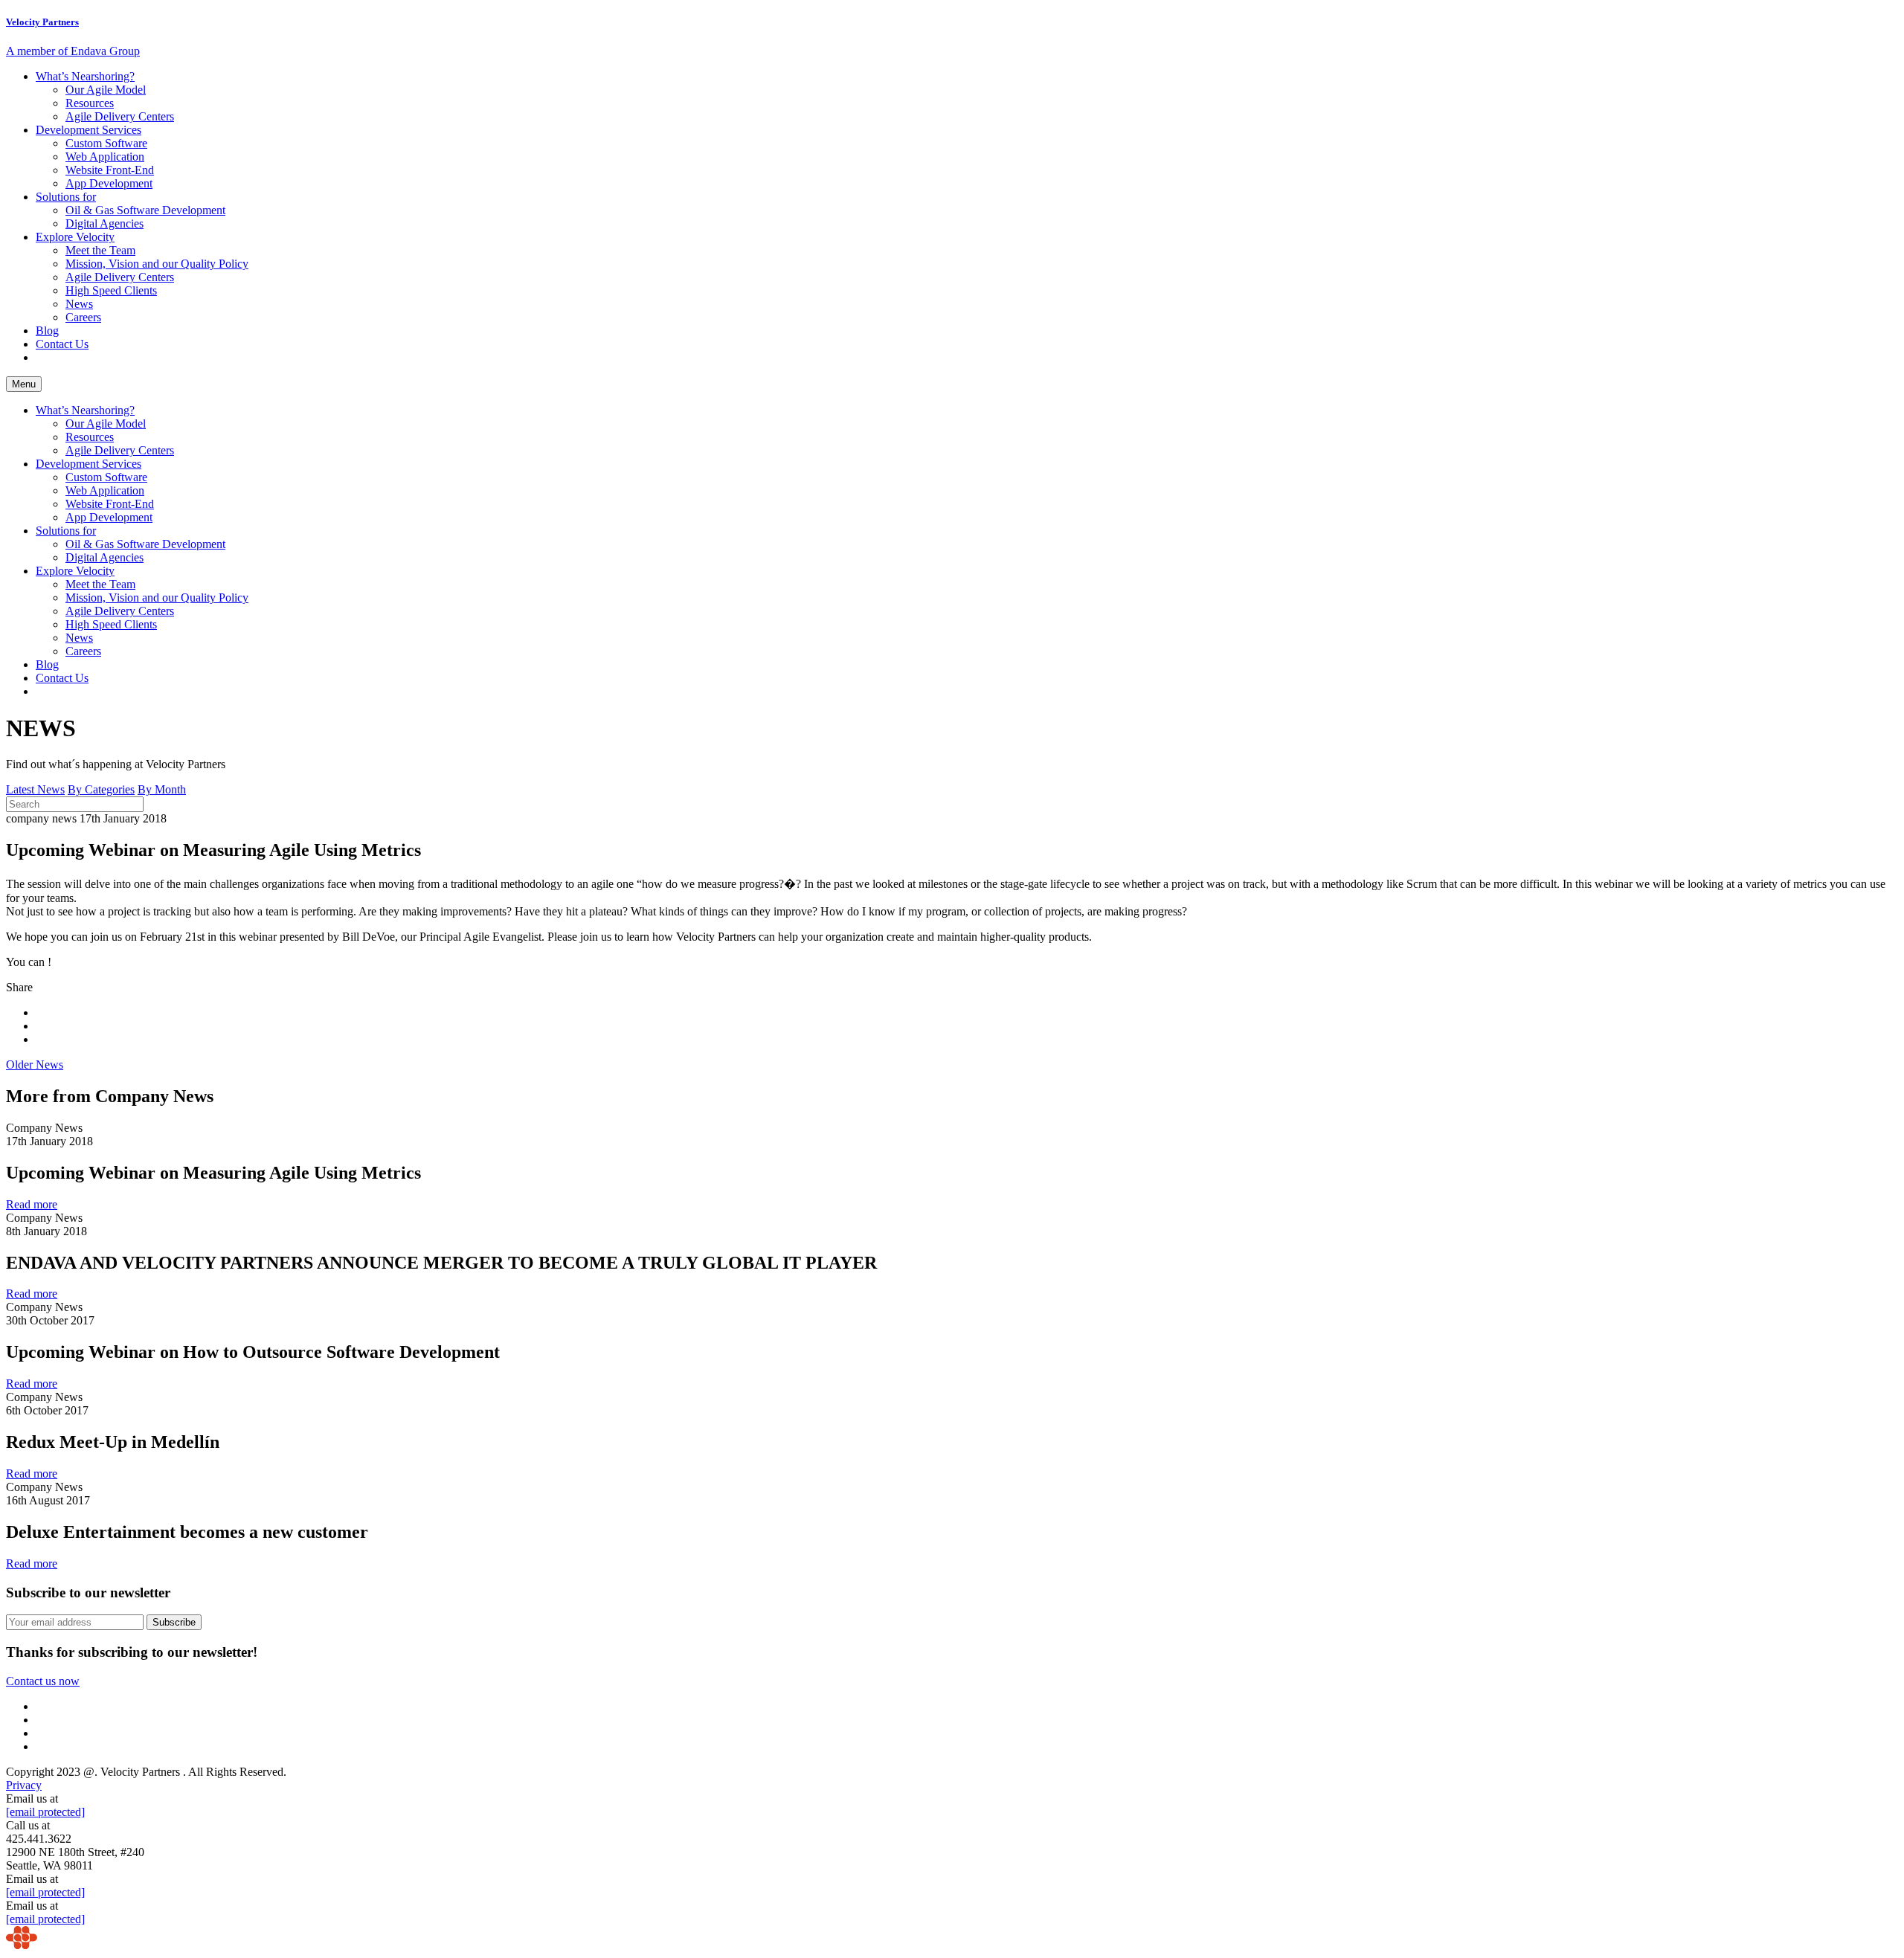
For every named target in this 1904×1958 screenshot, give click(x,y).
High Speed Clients (111, 290)
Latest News (35, 789)
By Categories (101, 789)
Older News (35, 1065)
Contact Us (62, 344)
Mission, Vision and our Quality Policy (157, 264)
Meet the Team (100, 250)
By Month (162, 789)
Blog (47, 331)
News (79, 304)
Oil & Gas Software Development (145, 210)
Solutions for (66, 197)
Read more (32, 1204)
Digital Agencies (104, 223)
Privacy (24, 1785)
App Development (109, 183)
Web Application (105, 157)
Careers (83, 317)
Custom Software (106, 143)
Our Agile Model (106, 90)
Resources (90, 103)
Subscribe (174, 1622)
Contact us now (43, 1681)
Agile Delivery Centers (120, 116)
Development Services (89, 130)
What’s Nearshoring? (85, 76)
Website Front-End (110, 170)
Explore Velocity (75, 237)
